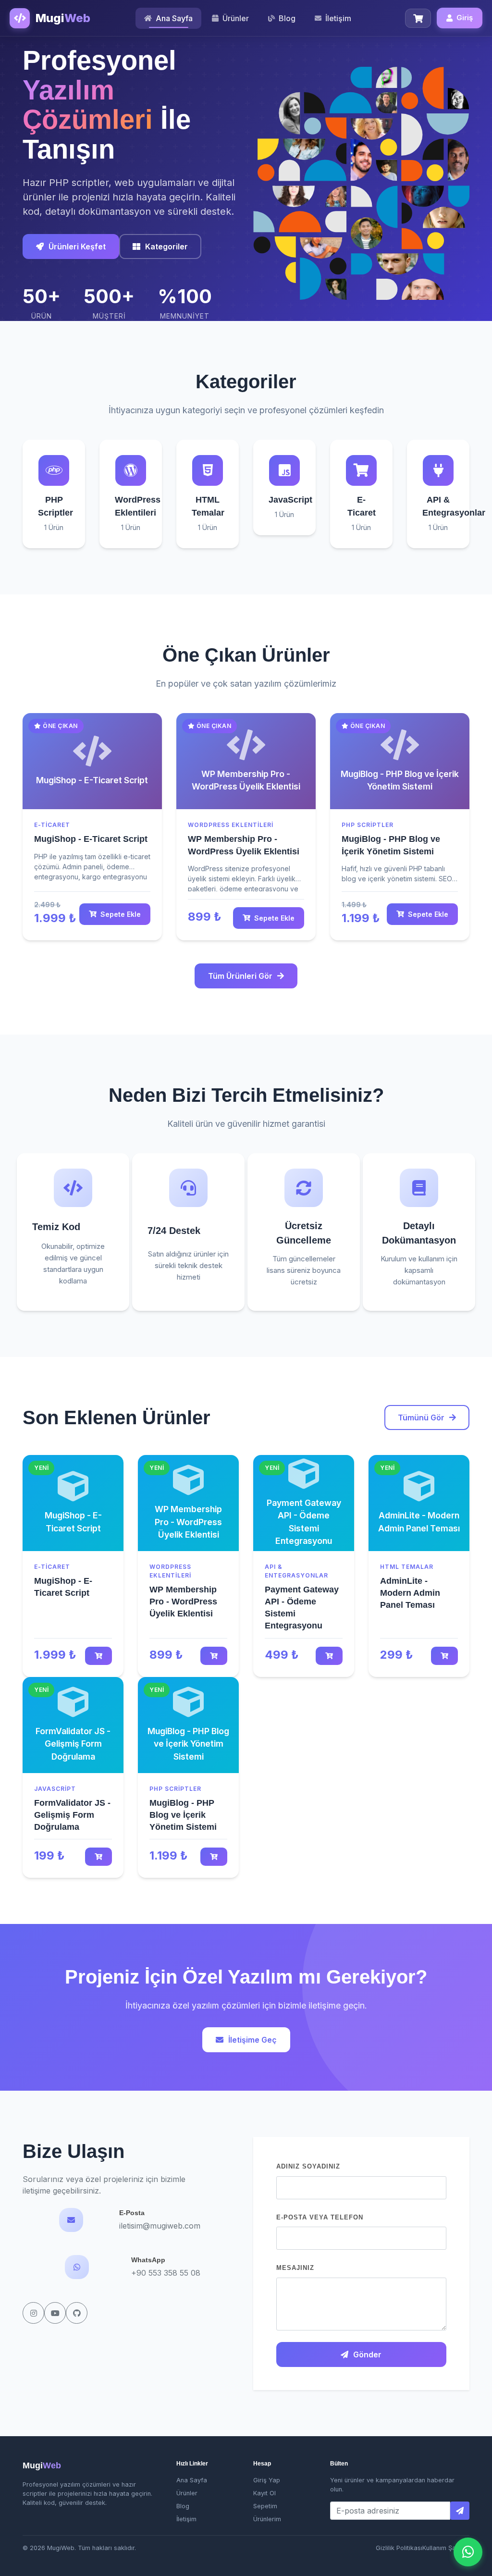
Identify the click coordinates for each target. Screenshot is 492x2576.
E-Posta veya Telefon (320, 2217)
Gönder (367, 2354)
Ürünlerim (267, 2519)
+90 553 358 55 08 (166, 2273)
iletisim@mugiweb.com (160, 2226)
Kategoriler (166, 247)
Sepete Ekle (121, 914)
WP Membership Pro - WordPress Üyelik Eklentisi (183, 1602)
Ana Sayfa (192, 2480)
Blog (183, 2506)
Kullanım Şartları (446, 2548)
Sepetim (265, 2506)
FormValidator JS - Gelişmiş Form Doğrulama (72, 1815)
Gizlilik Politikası (399, 2548)
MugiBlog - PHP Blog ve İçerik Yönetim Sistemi (183, 1815)
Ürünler (187, 2493)
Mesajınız (295, 2268)
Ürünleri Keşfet (77, 247)
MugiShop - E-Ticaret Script (91, 839)
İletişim (186, 2519)
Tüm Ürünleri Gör (240, 976)
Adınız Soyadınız (308, 2166)
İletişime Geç (252, 2040)
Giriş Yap (267, 2480)
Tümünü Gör (421, 1417)
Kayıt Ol (264, 2493)
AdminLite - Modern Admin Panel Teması (410, 1593)
